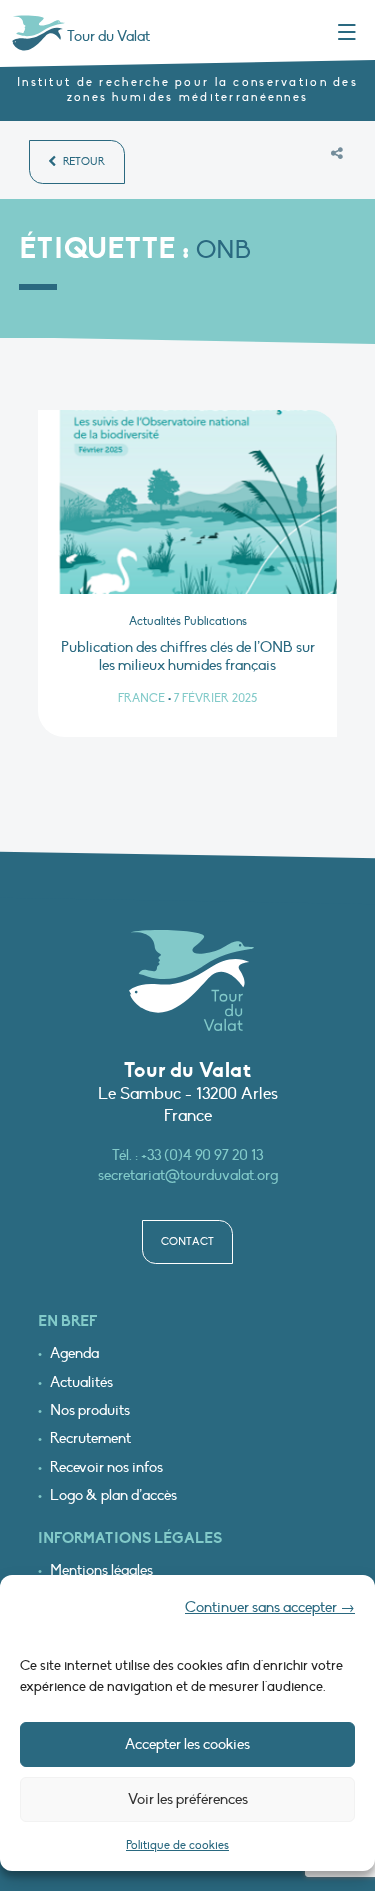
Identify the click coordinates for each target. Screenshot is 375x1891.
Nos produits (90, 1410)
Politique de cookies (177, 1845)
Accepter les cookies (187, 1744)
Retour (82, 161)
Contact (187, 1241)
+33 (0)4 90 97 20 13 (202, 1155)
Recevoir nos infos (106, 1467)
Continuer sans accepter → (270, 1607)
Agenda (74, 1353)
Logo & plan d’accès (113, 1495)
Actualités (81, 1382)
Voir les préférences (188, 1799)
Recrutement (90, 1438)
